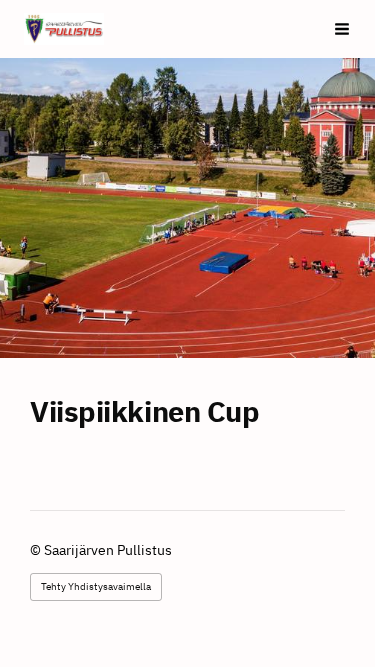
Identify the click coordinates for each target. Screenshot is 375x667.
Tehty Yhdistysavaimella (96, 586)
